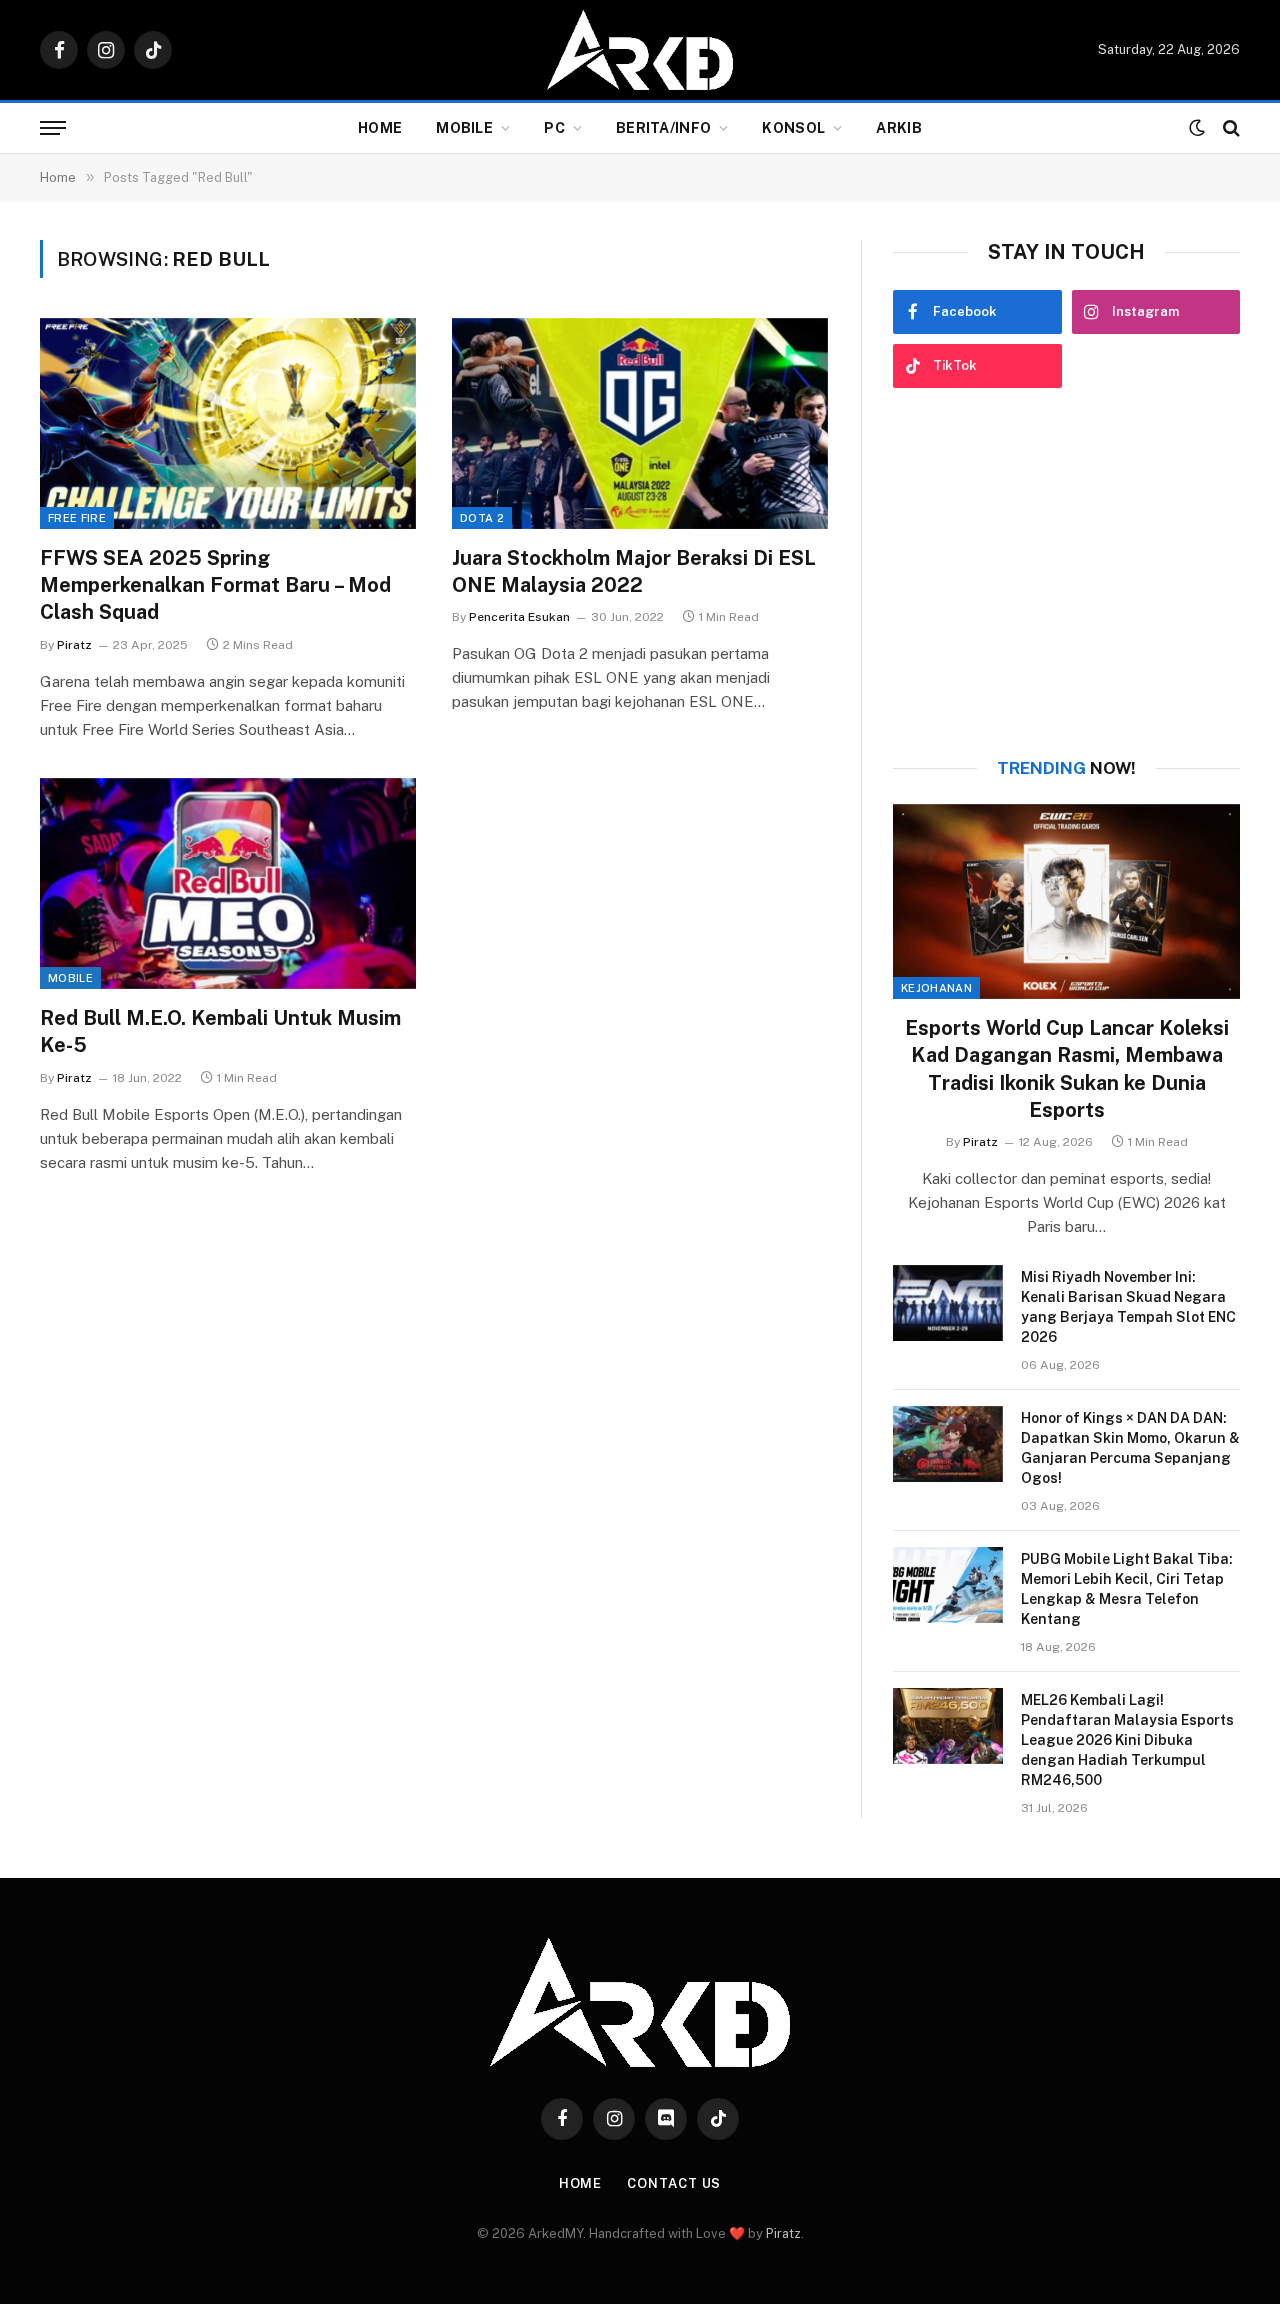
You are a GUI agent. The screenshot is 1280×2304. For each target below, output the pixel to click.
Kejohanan (936, 988)
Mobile (464, 128)
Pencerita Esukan (519, 617)
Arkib (898, 128)
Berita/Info (663, 128)
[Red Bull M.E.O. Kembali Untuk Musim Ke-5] (228, 884)
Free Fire (77, 518)
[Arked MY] (640, 50)
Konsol (793, 128)
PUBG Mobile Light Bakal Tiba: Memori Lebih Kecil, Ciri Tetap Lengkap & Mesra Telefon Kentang (1127, 1589)
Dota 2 (482, 518)
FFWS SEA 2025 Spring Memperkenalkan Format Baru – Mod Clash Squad (215, 585)
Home (380, 128)
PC (554, 128)
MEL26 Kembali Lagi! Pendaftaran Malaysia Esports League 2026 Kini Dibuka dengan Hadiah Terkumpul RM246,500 (1127, 1740)
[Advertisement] (1066, 573)
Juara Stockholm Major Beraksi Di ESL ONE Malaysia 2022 (634, 571)
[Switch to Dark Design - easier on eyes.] (1197, 128)
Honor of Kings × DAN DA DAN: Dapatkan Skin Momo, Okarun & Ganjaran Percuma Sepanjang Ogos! (1130, 1448)
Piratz (74, 645)
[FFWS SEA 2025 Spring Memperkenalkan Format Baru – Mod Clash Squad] (228, 424)
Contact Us (674, 2183)
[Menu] (53, 128)
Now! (1066, 768)
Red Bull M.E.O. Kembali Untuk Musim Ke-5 (220, 1031)
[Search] (1229, 128)
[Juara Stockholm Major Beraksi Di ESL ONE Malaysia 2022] (640, 424)
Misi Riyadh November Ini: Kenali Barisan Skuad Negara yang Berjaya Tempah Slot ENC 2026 (1128, 1307)
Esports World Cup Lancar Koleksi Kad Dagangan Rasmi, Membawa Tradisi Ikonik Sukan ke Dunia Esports (1067, 1069)
